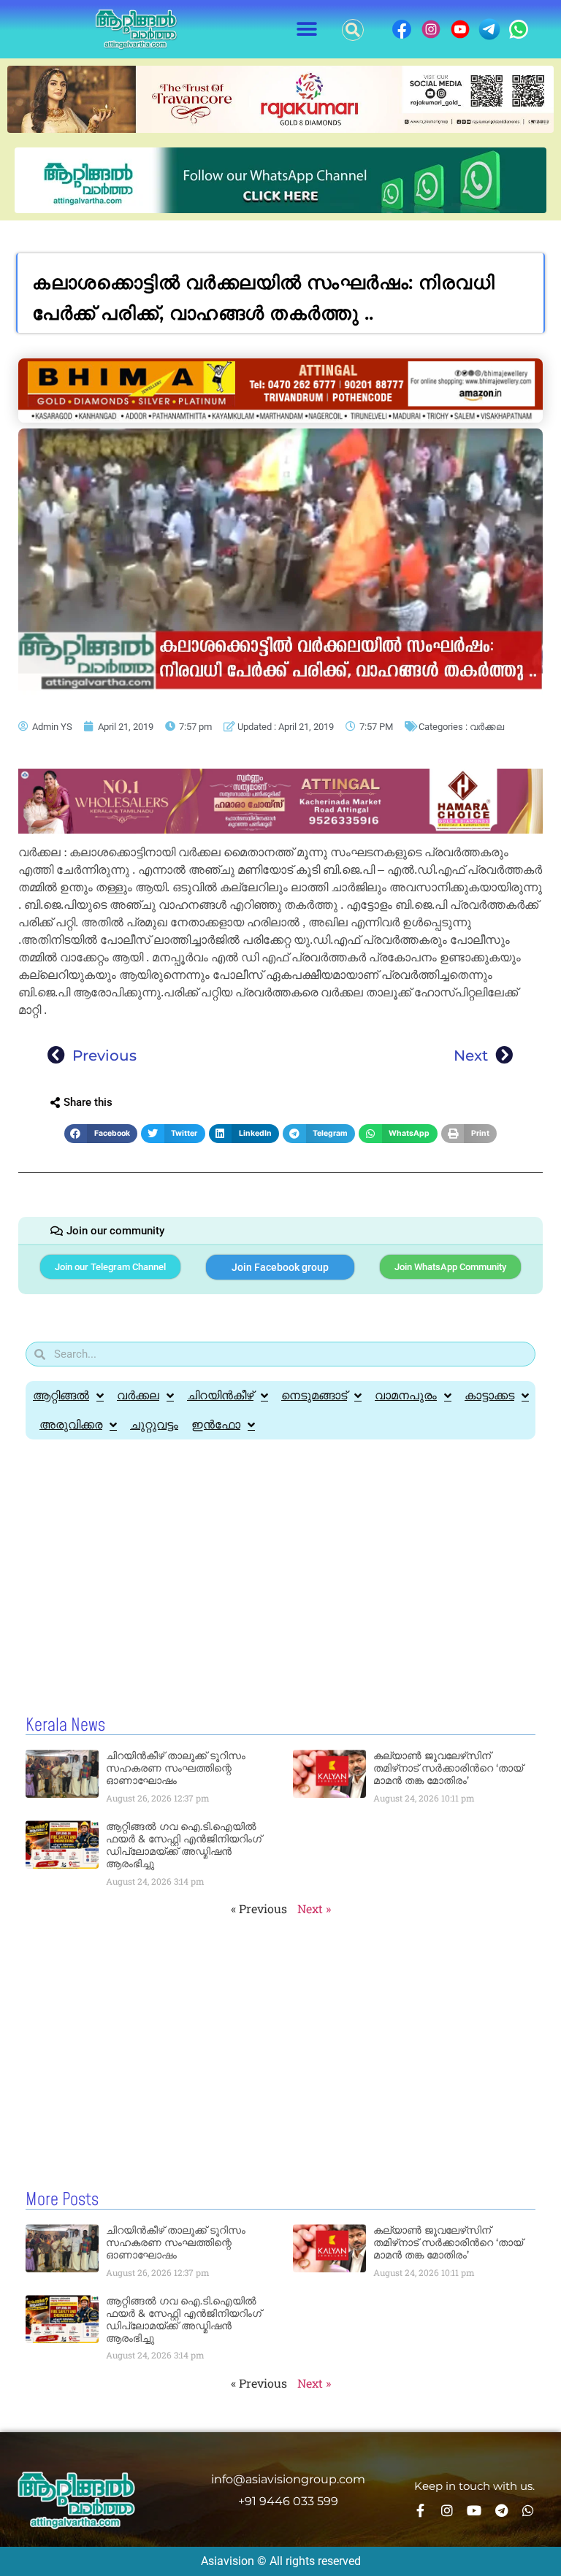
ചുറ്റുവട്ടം (154, 1425)
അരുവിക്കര (71, 1425)
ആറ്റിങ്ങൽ (61, 1395)
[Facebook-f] (420, 2510)
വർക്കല (487, 727)
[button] (307, 30)
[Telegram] (501, 2510)
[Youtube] (474, 2510)
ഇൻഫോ (216, 1425)
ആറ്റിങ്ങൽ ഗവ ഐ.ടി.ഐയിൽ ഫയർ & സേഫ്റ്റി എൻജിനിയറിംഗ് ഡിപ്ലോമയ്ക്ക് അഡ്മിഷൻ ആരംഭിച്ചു (184, 1845)
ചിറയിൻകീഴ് (220, 1395)
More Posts (62, 2200)
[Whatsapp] (528, 2510)
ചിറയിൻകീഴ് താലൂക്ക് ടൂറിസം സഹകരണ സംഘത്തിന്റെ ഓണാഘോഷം (176, 1768)
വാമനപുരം (406, 1395)
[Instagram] (447, 2510)
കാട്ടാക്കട (489, 1395)
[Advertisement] (280, 1578)
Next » (314, 1908)
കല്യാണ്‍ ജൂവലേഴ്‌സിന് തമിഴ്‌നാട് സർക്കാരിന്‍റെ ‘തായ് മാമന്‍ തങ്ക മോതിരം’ (448, 1768)
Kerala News (65, 1726)
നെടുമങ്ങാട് (314, 1395)
